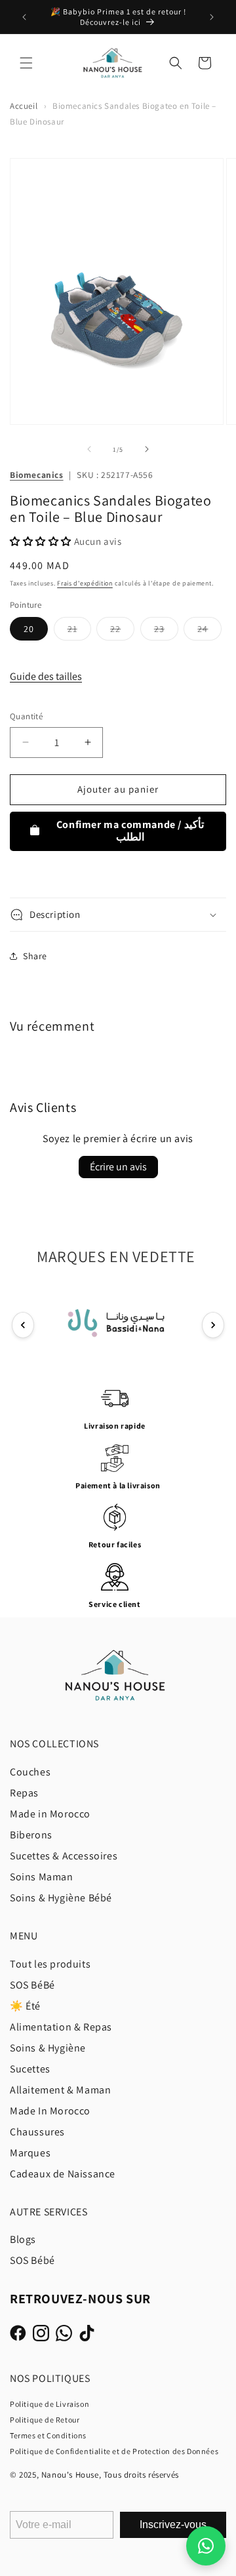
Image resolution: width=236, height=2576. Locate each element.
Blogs (23, 2239)
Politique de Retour (45, 2420)
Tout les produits (50, 1964)
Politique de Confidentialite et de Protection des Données (114, 2451)
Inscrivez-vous (173, 2525)
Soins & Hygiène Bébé (61, 1898)
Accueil (24, 106)
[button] (26, 63)
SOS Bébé (32, 2260)
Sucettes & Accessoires (64, 1856)
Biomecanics (37, 475)
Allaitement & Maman (60, 2090)
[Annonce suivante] (212, 17)
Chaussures (37, 2132)
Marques (30, 2153)
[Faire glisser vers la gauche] (89, 449)
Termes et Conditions (48, 2435)
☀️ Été (25, 2006)
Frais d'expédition (85, 583)
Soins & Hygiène (48, 2048)
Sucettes (30, 2069)
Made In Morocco (50, 2111)
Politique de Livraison (49, 2404)
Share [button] (35, 956)
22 (122, 631)
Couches (30, 1772)
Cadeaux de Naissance (63, 2174)
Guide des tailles (46, 676)
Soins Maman (42, 1877)
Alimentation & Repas (61, 2027)
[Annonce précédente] (24, 17)
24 (209, 631)
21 (79, 631)
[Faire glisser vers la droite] (147, 449)
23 (166, 631)
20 (29, 629)
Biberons (31, 1835)
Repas (24, 1793)
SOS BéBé (32, 1985)
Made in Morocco (50, 1814)
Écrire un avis (118, 1167)
